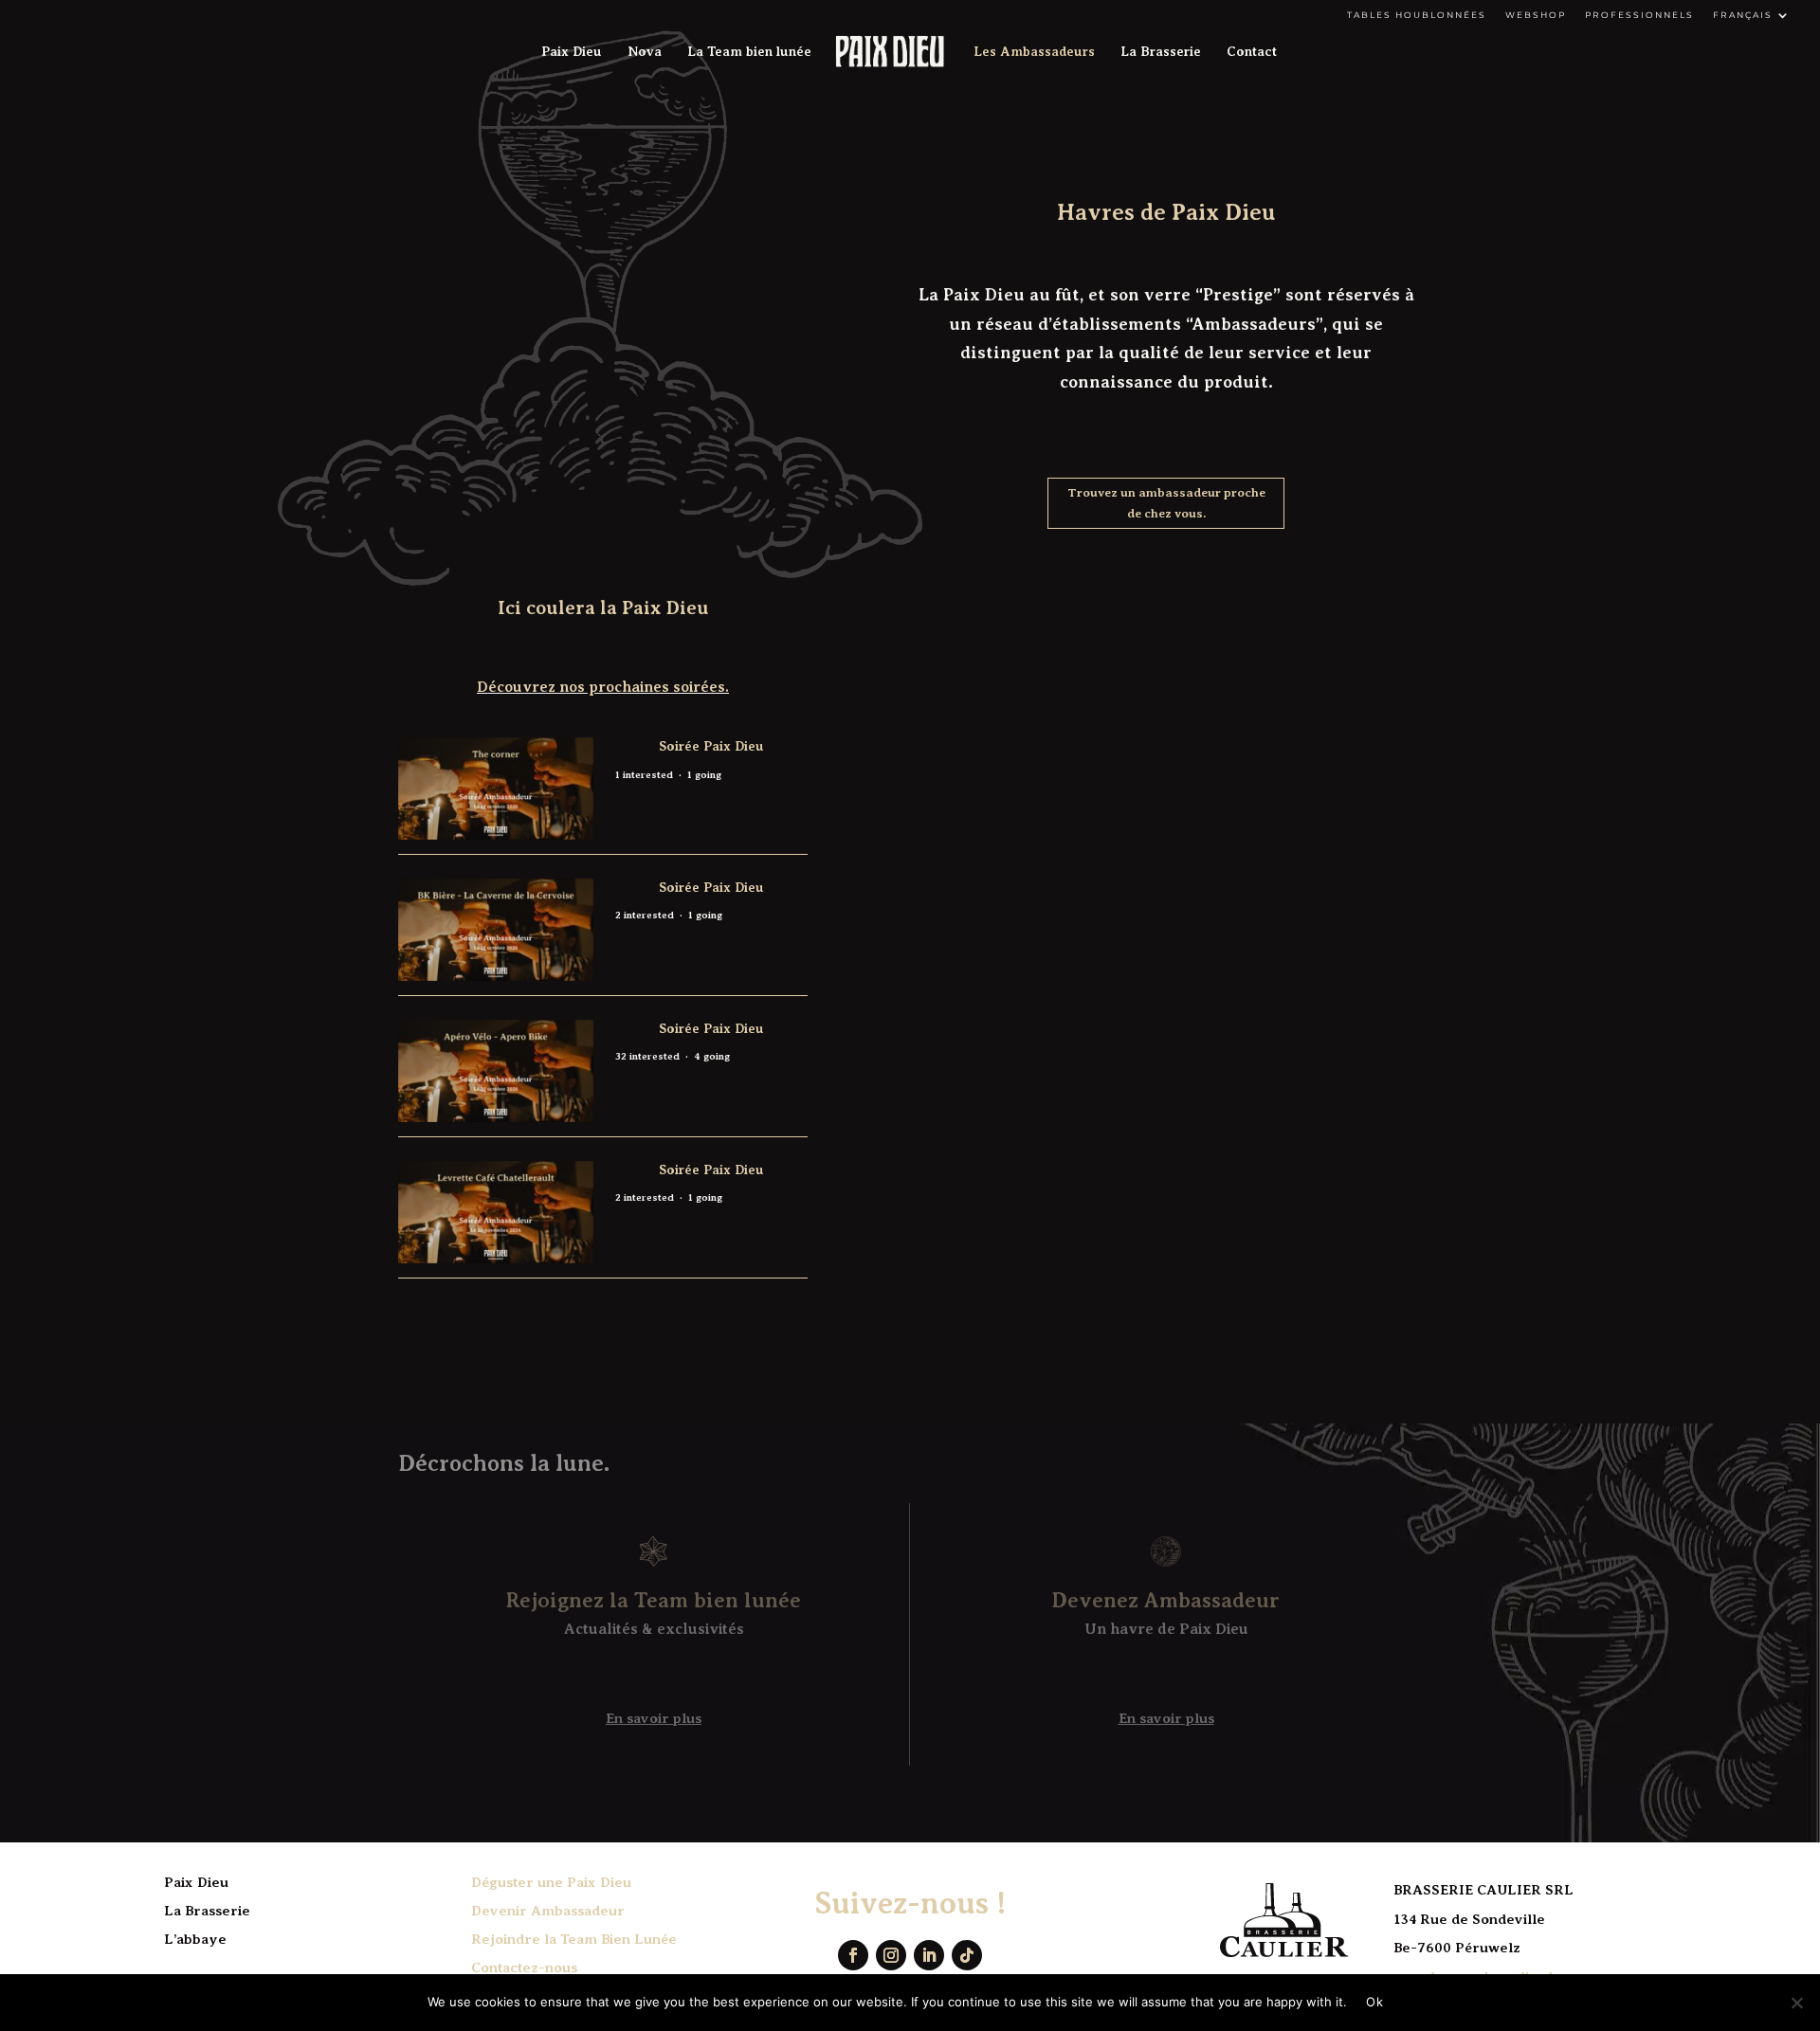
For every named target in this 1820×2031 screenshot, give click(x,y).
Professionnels (1639, 15)
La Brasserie (1161, 52)
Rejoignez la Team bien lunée (654, 1600)
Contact (1252, 52)
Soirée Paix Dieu (711, 746)
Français (1743, 15)
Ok (1374, 2002)
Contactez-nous (524, 1968)
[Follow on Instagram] (891, 1955)
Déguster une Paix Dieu (551, 1882)
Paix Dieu (572, 52)
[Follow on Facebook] (853, 1955)
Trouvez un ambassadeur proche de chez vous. (1166, 503)
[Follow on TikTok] (967, 1955)
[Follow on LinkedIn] (929, 1955)
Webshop (1536, 15)
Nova (645, 52)
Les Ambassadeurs (1034, 52)
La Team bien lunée (749, 52)
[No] (1796, 2003)
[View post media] (496, 789)
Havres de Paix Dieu (1166, 212)
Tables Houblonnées (1417, 15)
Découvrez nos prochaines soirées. (603, 687)
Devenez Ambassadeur (1166, 1600)
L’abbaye (195, 1939)
